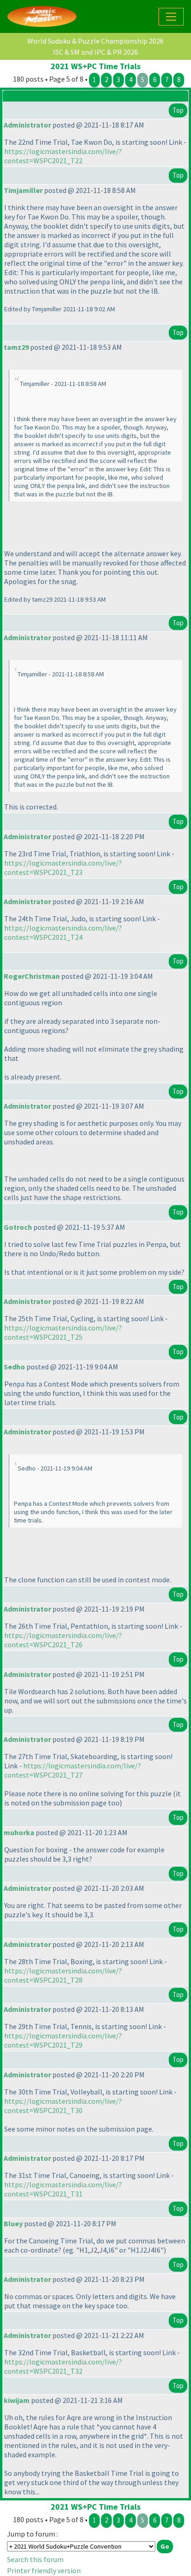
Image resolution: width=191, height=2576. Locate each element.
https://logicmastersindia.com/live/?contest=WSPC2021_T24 (63, 932)
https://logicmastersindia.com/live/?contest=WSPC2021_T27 (73, 1770)
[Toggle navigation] (171, 17)
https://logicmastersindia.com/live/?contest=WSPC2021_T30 (63, 2106)
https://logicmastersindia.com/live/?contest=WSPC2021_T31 (63, 2189)
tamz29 (16, 347)
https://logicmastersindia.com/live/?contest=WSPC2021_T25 (63, 1332)
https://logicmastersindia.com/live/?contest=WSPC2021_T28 (63, 1975)
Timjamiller (23, 190)
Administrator (27, 125)
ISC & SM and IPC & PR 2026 (95, 52)
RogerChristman (32, 976)
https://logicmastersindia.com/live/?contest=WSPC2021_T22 (63, 156)
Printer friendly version (44, 2570)
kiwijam (17, 2400)
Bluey (13, 2223)
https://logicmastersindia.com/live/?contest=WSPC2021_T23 (63, 867)
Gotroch (18, 1227)
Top (178, 110)
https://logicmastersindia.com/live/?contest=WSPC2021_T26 (63, 1640)
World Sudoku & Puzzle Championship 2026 (95, 41)
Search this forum (35, 2559)
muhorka (19, 1832)
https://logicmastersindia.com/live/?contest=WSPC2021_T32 (63, 2366)
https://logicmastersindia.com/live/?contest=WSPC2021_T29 (63, 2040)
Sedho (14, 1367)
